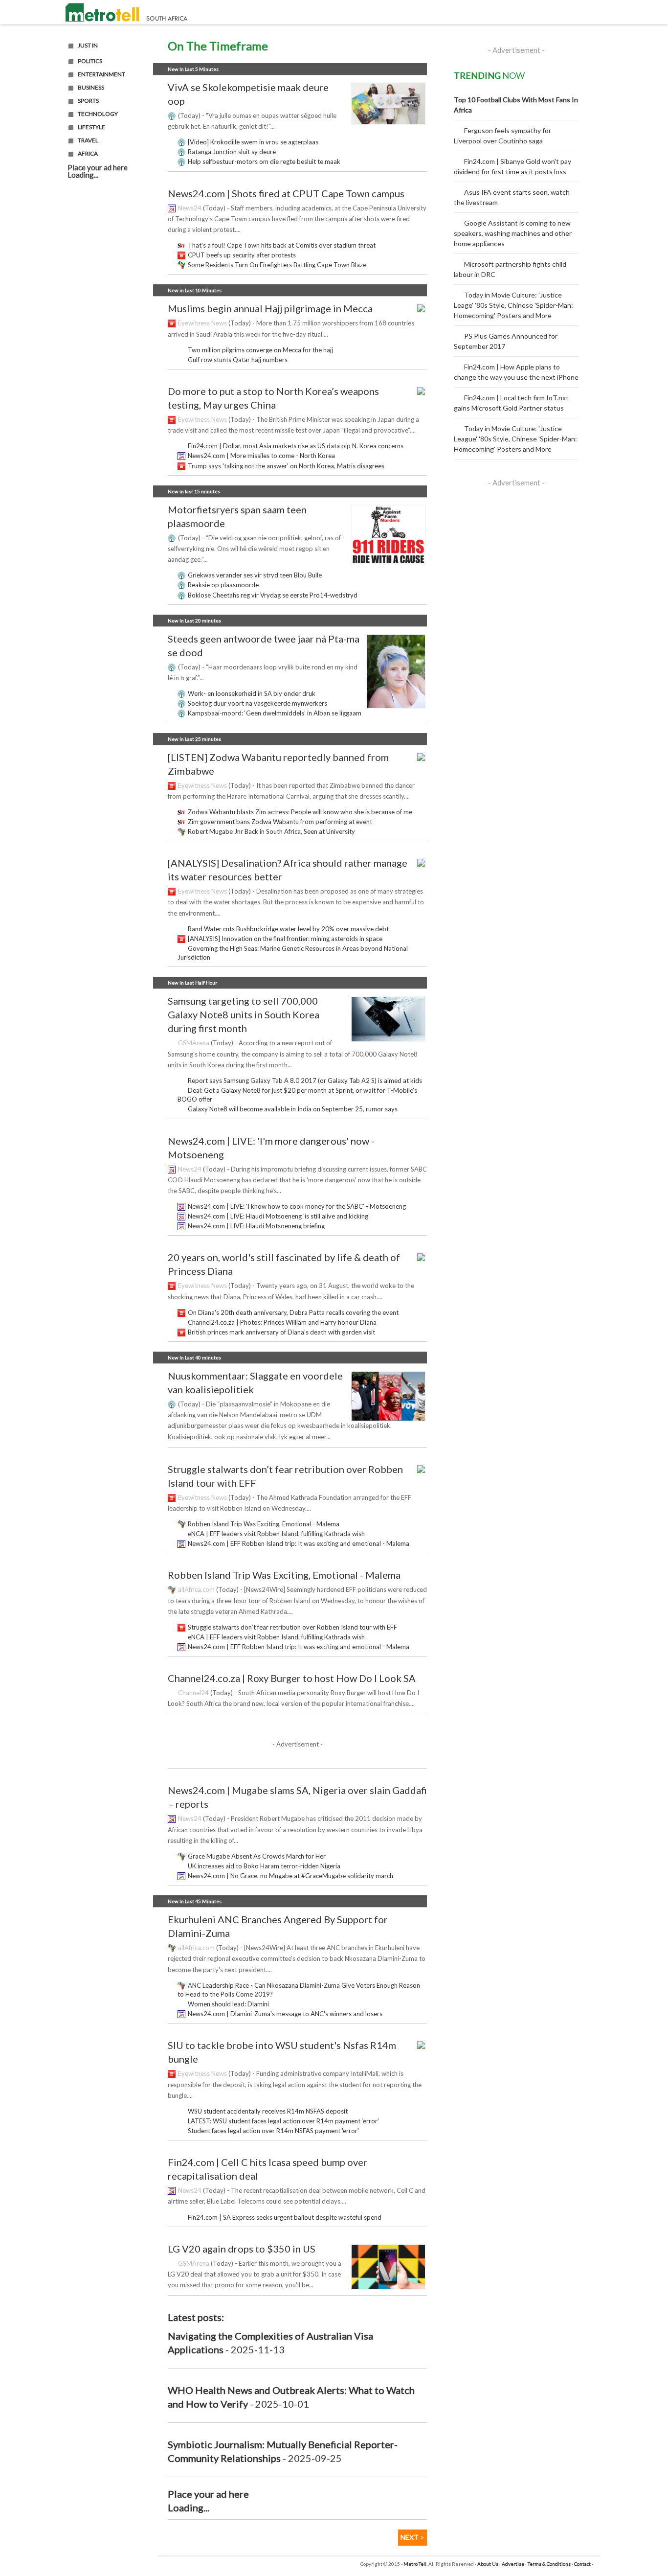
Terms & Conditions (549, 2564)
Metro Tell (415, 2564)
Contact (582, 2564)
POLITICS (90, 61)
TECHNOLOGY (98, 114)
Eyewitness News (202, 323)
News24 (190, 208)
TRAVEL (88, 140)
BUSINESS (91, 88)
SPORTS (88, 101)
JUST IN (88, 46)
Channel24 (193, 1693)
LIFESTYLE (91, 127)
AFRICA (88, 154)
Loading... (83, 175)
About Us (488, 2564)
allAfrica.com (196, 1589)
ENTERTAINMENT (101, 74)
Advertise (513, 2564)
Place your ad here (98, 167)
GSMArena (194, 1043)
